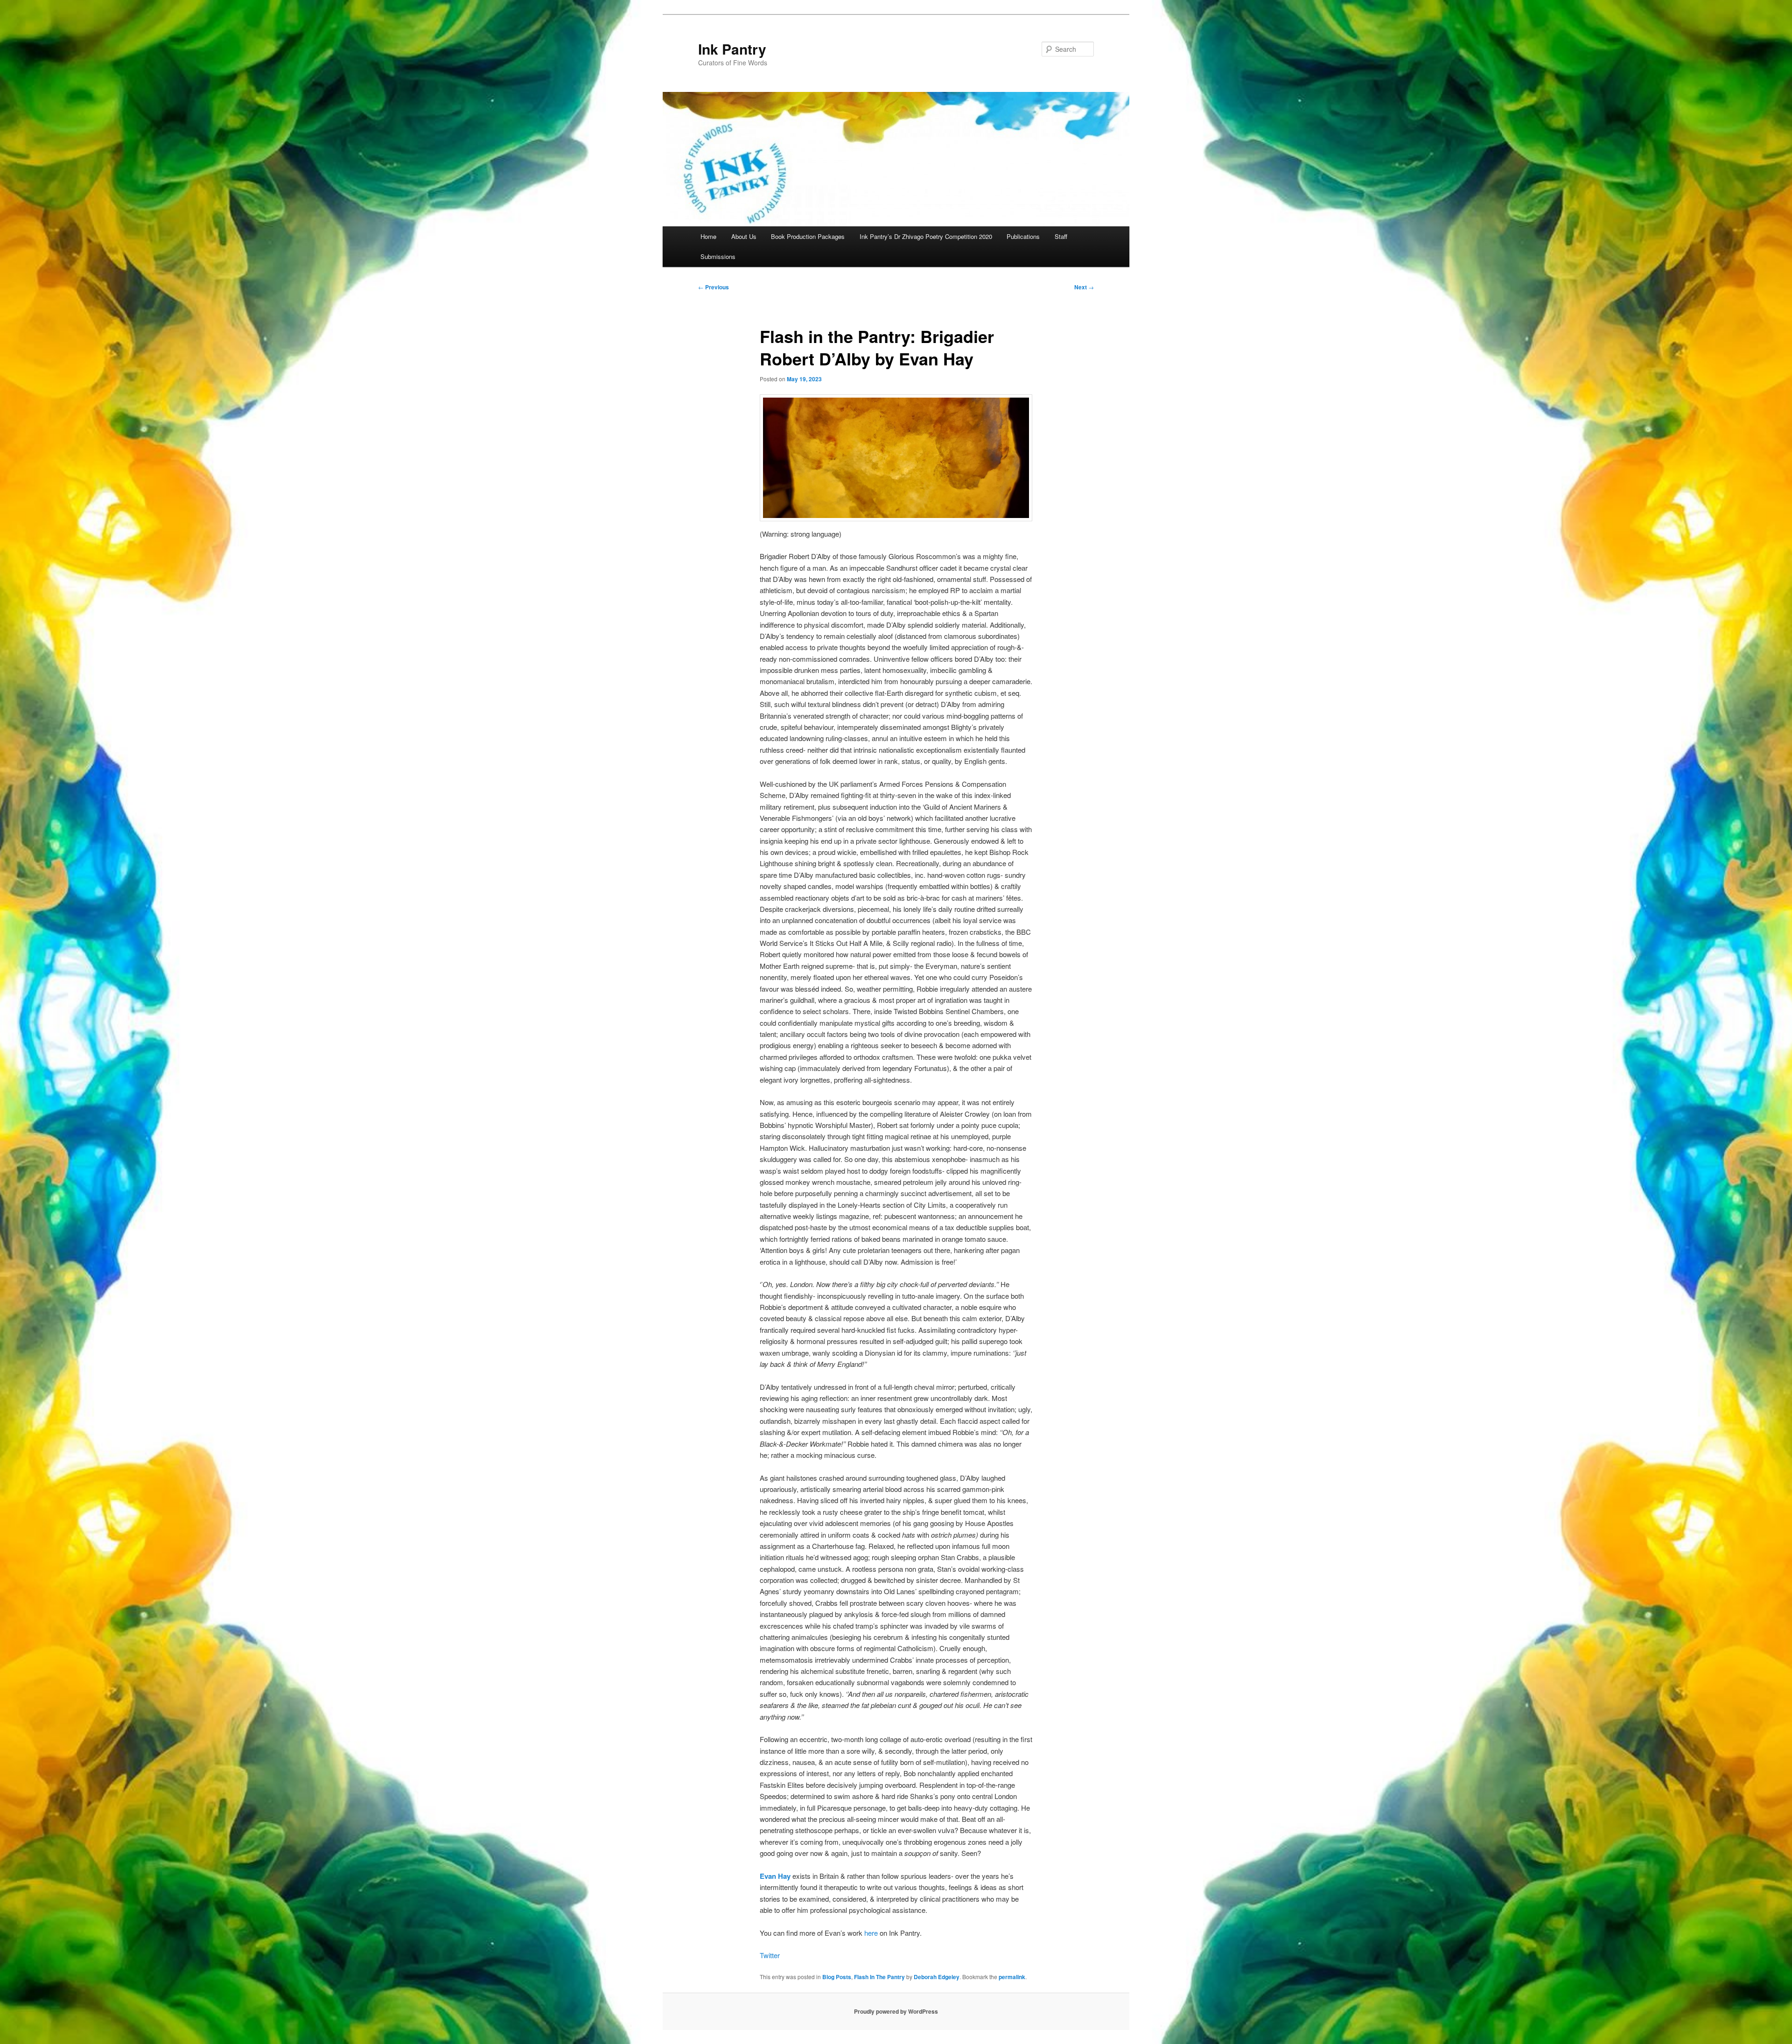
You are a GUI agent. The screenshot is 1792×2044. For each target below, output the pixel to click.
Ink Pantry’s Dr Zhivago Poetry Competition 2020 (926, 236)
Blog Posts (837, 1977)
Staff (1061, 236)
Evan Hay (775, 1876)
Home (708, 236)
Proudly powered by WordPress (896, 2011)
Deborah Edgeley (937, 1977)
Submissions (718, 256)
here (871, 1933)
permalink (1012, 1977)
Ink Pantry (732, 49)
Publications (1023, 236)
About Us (744, 236)
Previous (714, 287)
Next (1084, 287)
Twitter (770, 1955)
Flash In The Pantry (879, 1977)
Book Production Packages (808, 236)
